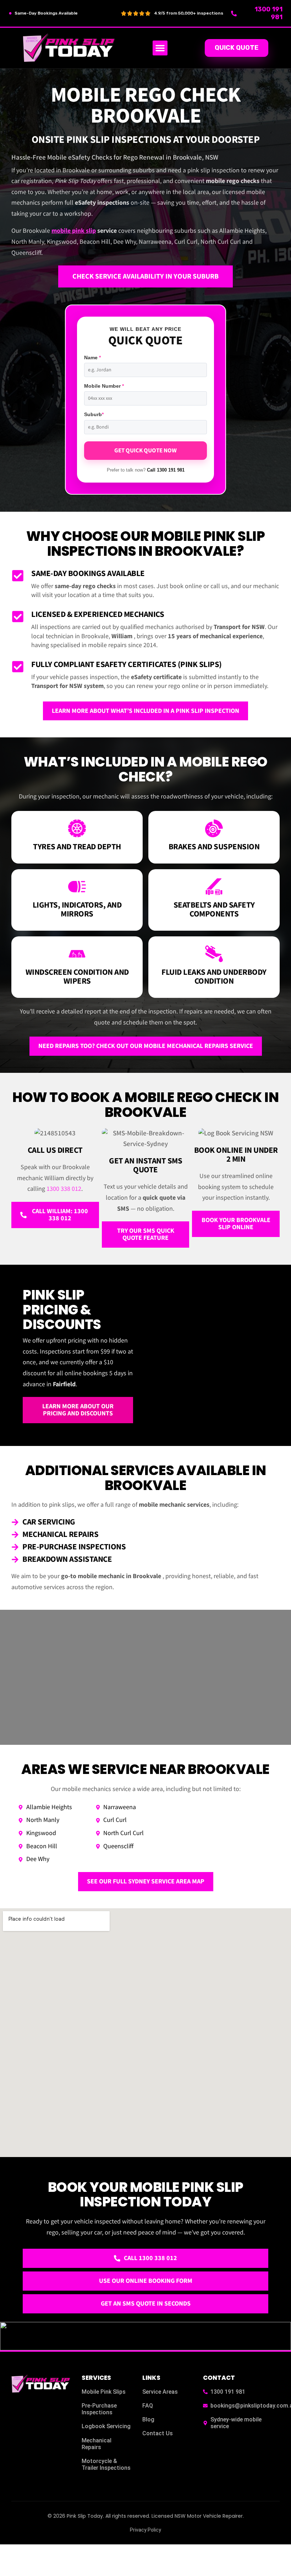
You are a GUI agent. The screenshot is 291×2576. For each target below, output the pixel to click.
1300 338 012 (64, 1189)
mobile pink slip (74, 231)
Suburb (94, 414)
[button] (160, 48)
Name (92, 357)
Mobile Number (104, 386)
